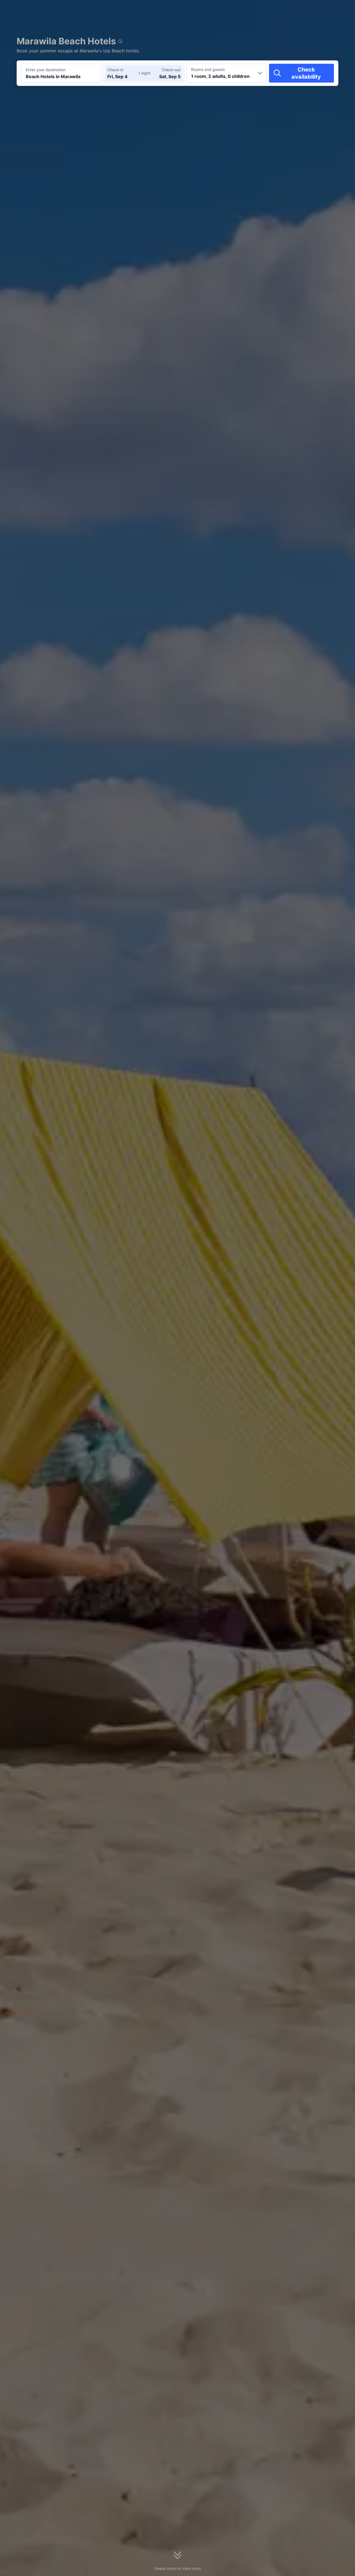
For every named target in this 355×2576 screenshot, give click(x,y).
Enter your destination (46, 70)
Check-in (115, 70)
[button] (308, 9)
